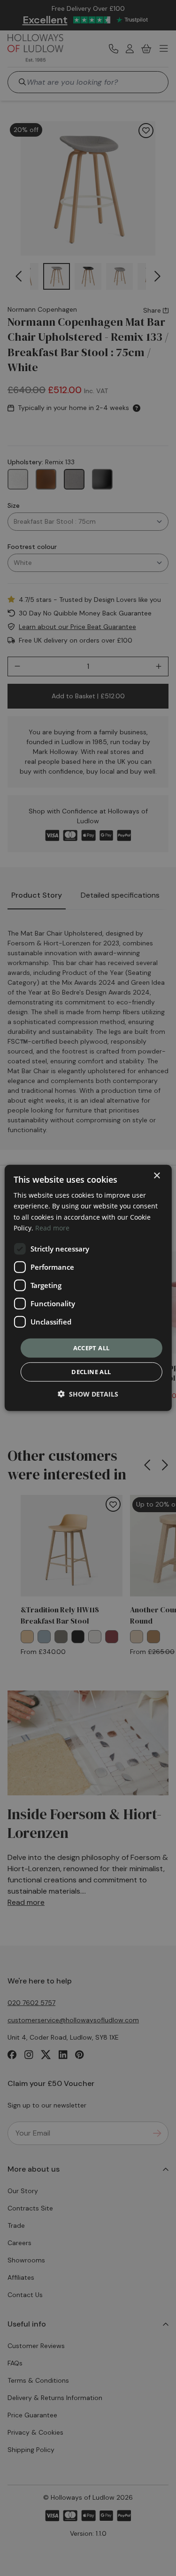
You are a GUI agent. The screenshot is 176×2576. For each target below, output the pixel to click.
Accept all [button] (92, 1348)
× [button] (157, 1176)
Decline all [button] (91, 1372)
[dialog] (88, 1288)
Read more (52, 1227)
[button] (88, 1394)
